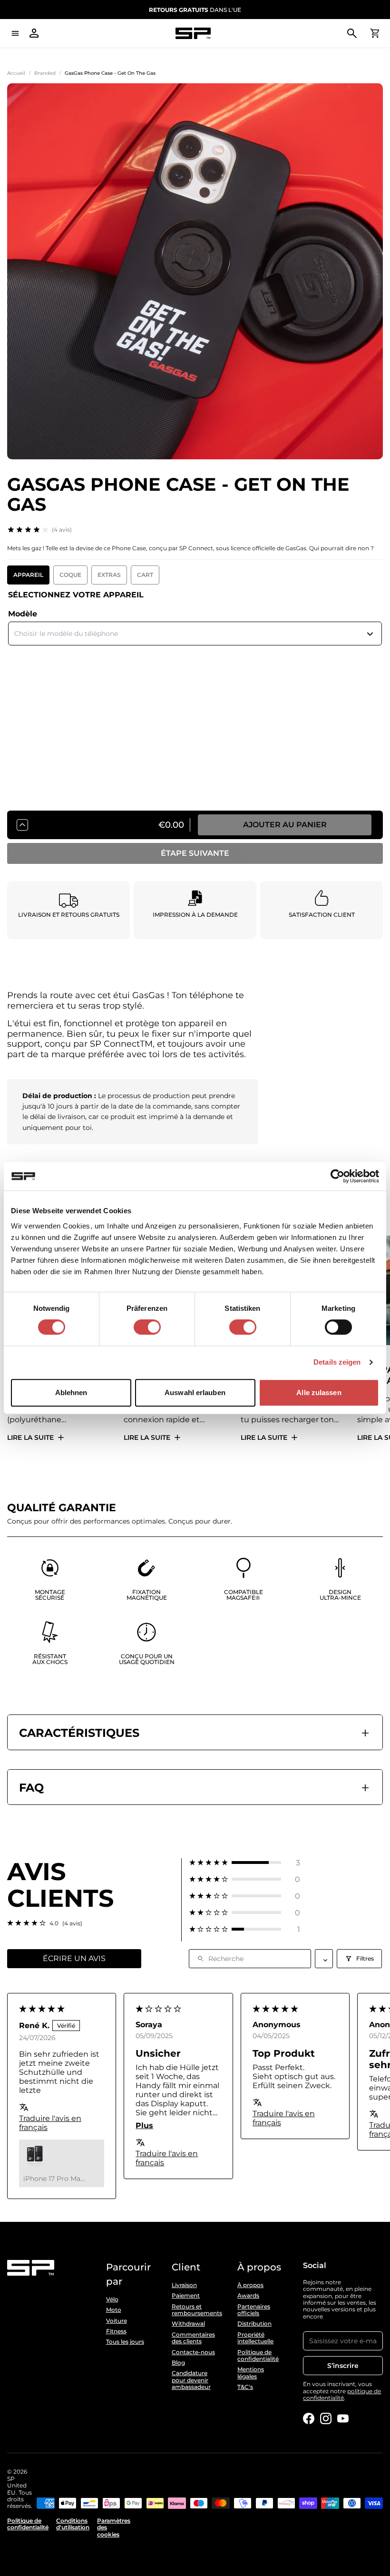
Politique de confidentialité (258, 2356)
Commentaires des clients (193, 2338)
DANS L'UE (195, 10)
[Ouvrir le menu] (15, 33)
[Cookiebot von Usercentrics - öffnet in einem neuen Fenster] (337, 1176)
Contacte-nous (193, 2352)
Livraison (184, 2285)
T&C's (245, 2387)
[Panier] (375, 33)
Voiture (117, 2321)
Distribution (254, 2324)
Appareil (28, 575)
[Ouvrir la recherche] (352, 33)
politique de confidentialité (342, 2394)
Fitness (116, 2331)
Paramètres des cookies (114, 2528)
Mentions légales (251, 2373)
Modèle (23, 614)
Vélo (112, 2299)
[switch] (147, 1327)
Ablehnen (71, 1392)
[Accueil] (193, 34)
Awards (248, 2296)
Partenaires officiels (254, 2310)
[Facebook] (309, 2418)
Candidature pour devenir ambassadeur (191, 2380)
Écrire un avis (74, 1958)
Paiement (186, 2296)
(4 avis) (62, 530)
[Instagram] (326, 2418)
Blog (178, 2363)
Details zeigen (337, 1362)
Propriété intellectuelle (255, 2338)
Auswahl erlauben (195, 1392)
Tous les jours (125, 2342)
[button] (245, 1863)
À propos (250, 2285)
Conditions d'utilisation (73, 2524)
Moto (114, 2310)
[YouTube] (343, 2418)
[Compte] (34, 33)
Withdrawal (188, 2324)
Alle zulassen (319, 1392)
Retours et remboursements (195, 2310)
